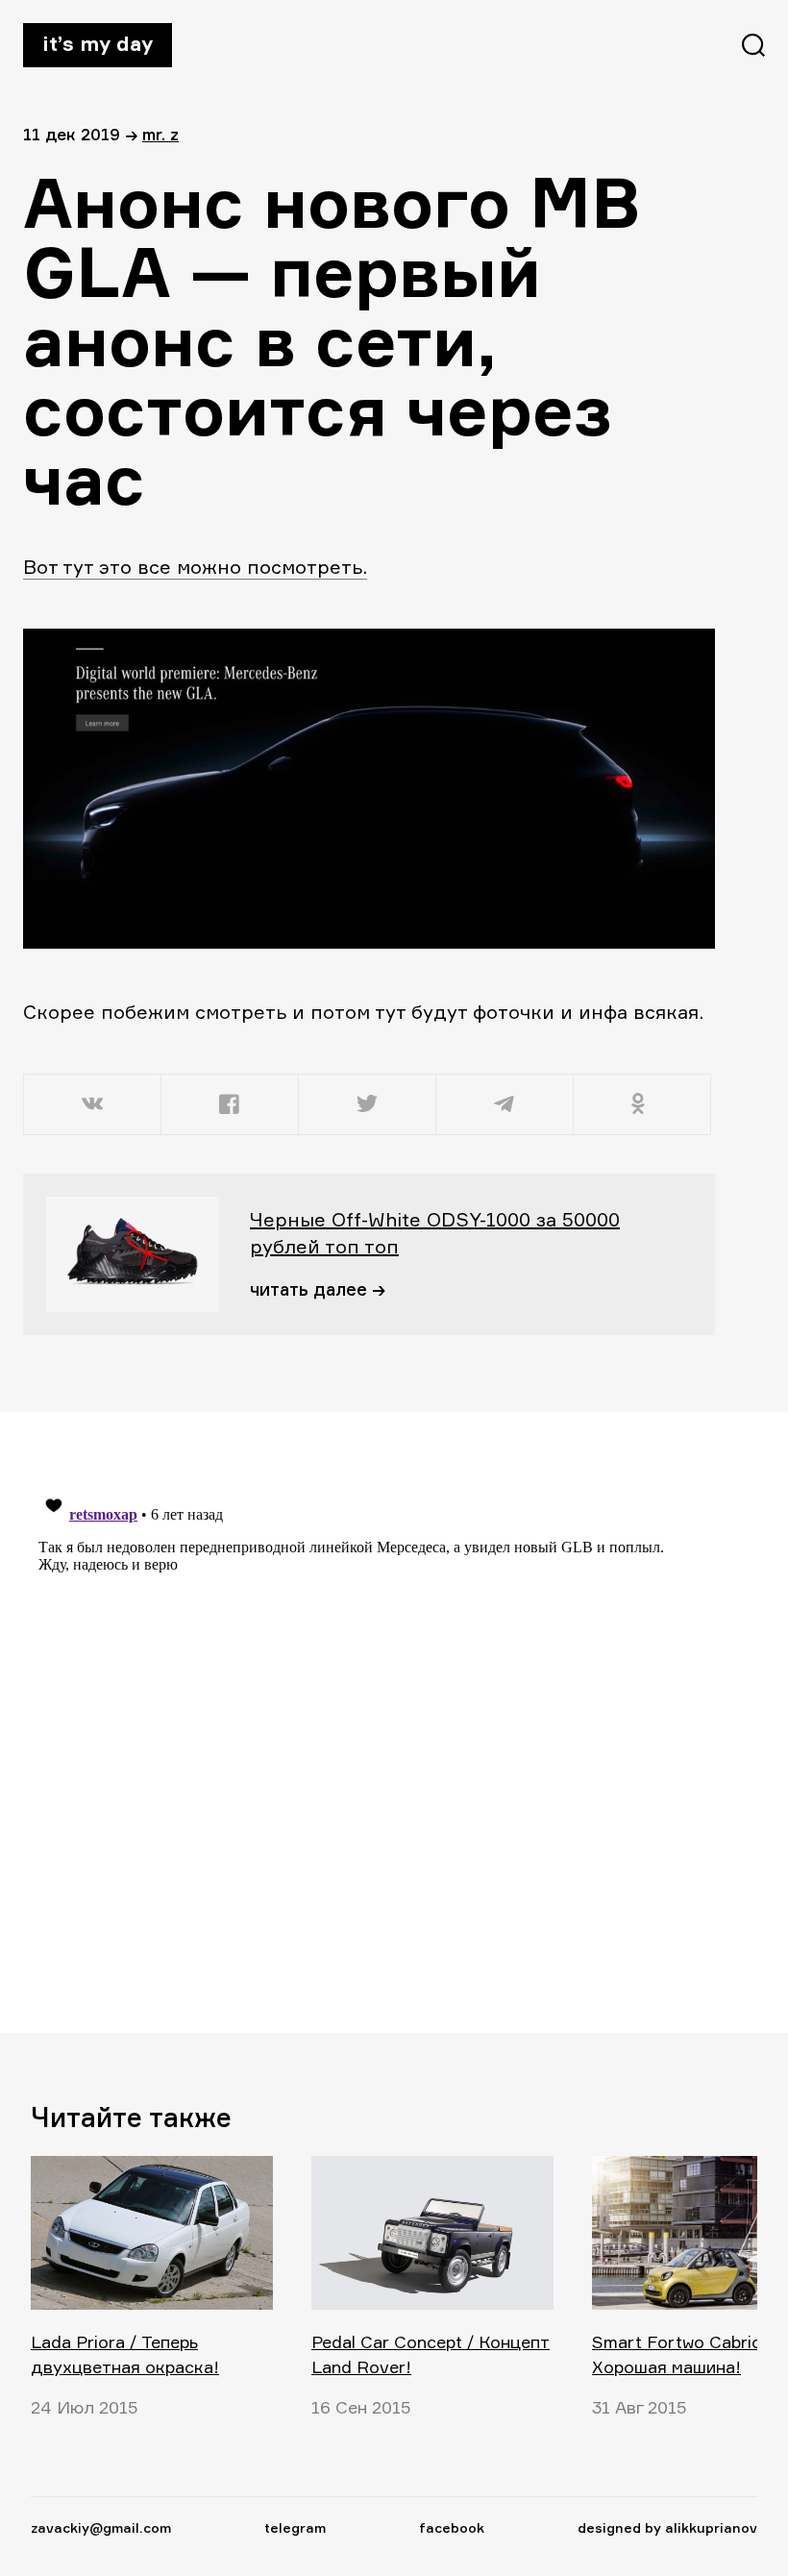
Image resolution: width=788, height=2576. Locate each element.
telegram (295, 2527)
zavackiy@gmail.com (101, 2527)
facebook (452, 2527)
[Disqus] (357, 1721)
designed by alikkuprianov (667, 2527)
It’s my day (98, 43)
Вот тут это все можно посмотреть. (195, 567)
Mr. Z (160, 134)
